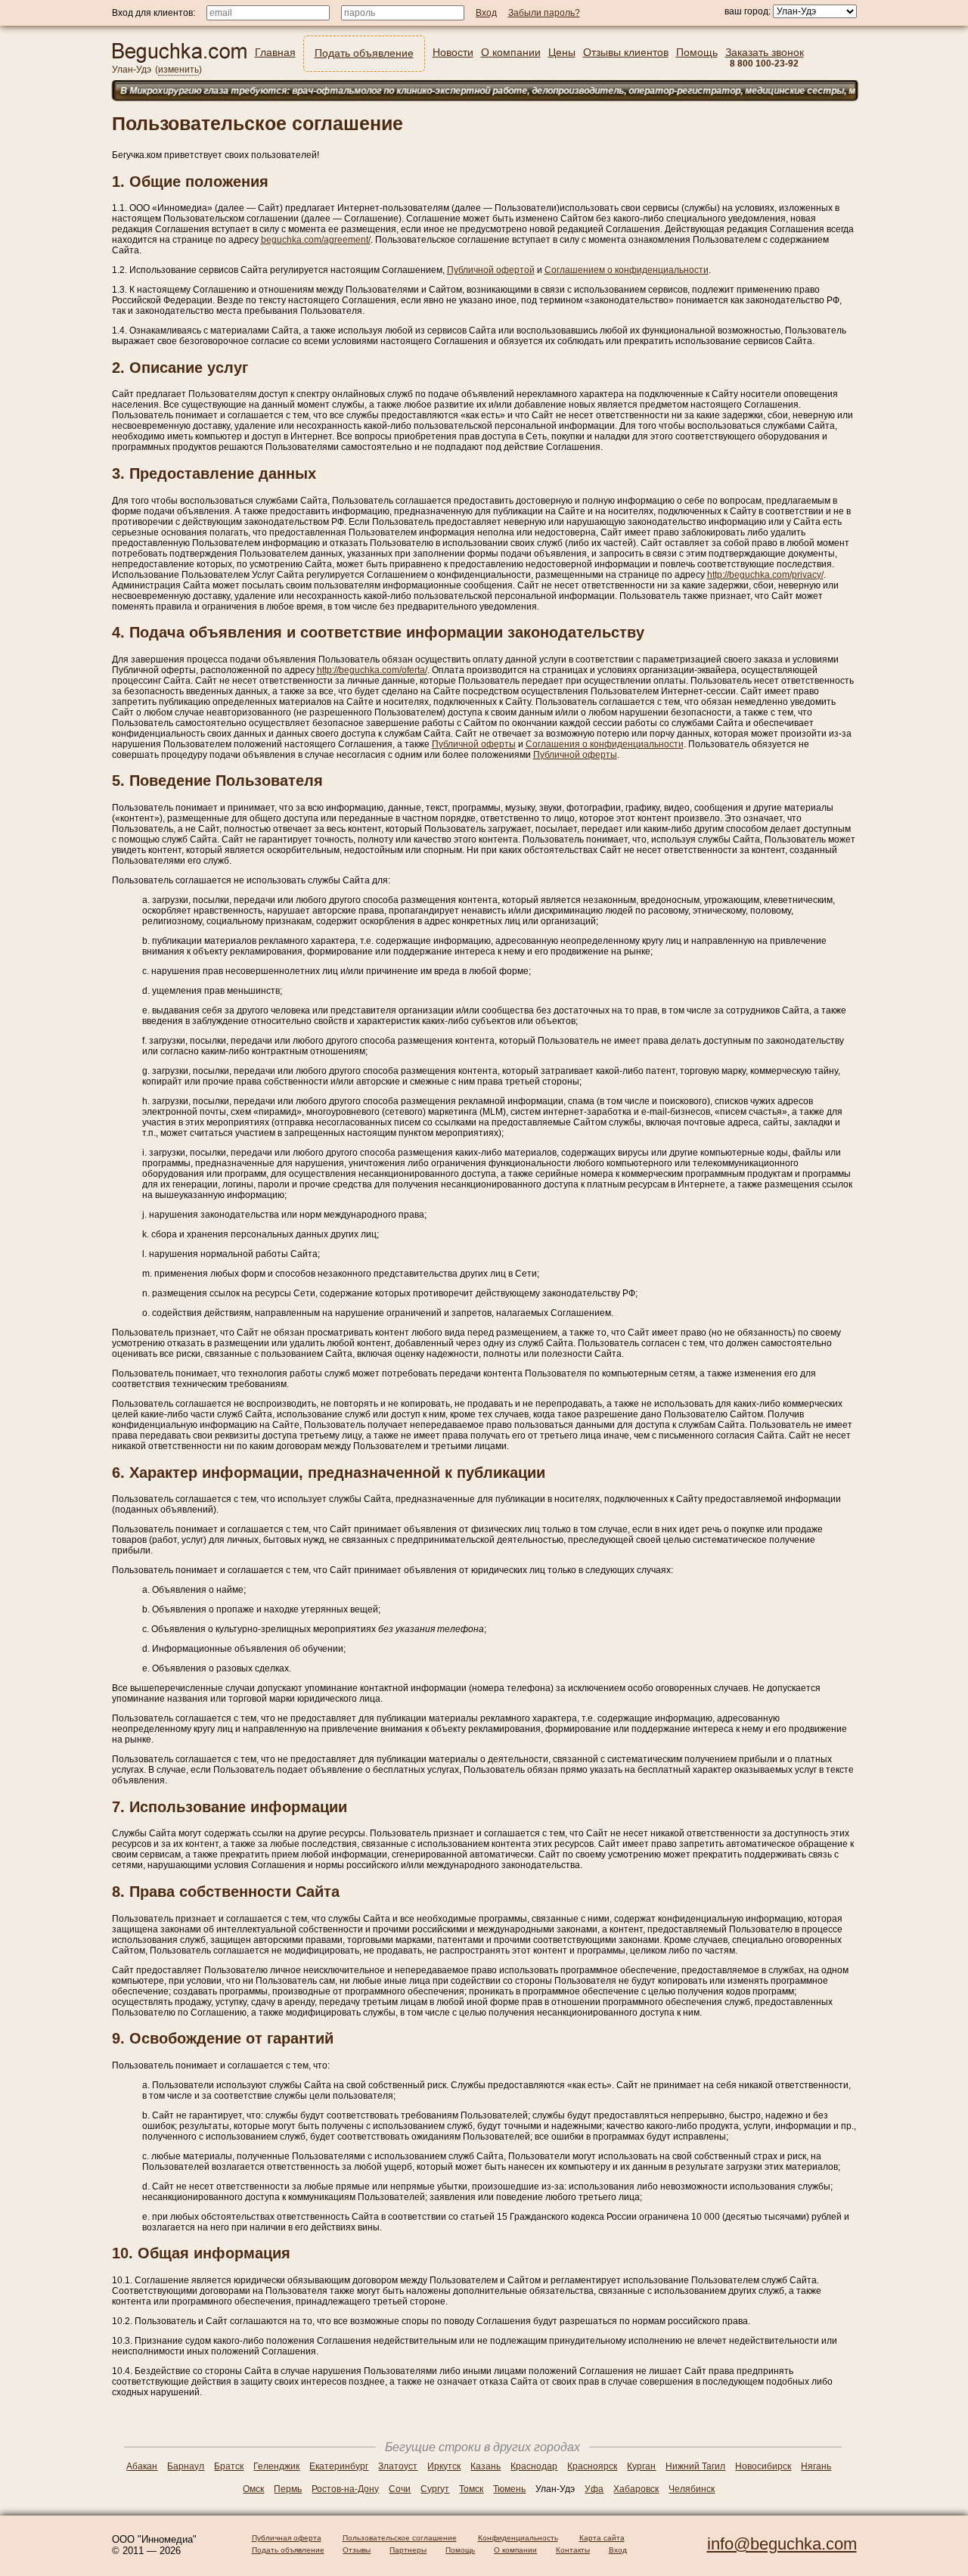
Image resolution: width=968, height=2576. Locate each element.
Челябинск (692, 2489)
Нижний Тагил (695, 2466)
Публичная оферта (287, 2538)
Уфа (594, 2489)
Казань (486, 2466)
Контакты (573, 2550)
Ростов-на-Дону (345, 2489)
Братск (229, 2466)
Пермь (288, 2489)
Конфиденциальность (518, 2538)
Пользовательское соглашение (400, 2538)
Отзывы (357, 2550)
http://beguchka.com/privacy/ (765, 575)
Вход (618, 2550)
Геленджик (276, 2466)
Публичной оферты (474, 744)
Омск (253, 2489)
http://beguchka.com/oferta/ (372, 670)
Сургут (435, 2489)
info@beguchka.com (782, 2544)
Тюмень (509, 2489)
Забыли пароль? (544, 13)
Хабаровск (636, 2489)
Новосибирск (763, 2466)
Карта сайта (602, 2538)
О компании (515, 2550)
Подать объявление (288, 2550)
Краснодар (534, 2466)
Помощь (460, 2550)
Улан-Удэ (132, 70)
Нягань (816, 2466)
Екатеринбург (339, 2466)
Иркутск (444, 2466)
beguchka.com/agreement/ (316, 240)
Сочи (400, 2489)
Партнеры (408, 2550)
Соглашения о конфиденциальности (605, 744)
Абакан (142, 2466)
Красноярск (592, 2466)
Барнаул (186, 2466)
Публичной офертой (491, 270)
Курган (641, 2466)
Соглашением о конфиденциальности (627, 270)
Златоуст (398, 2466)
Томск (471, 2489)
